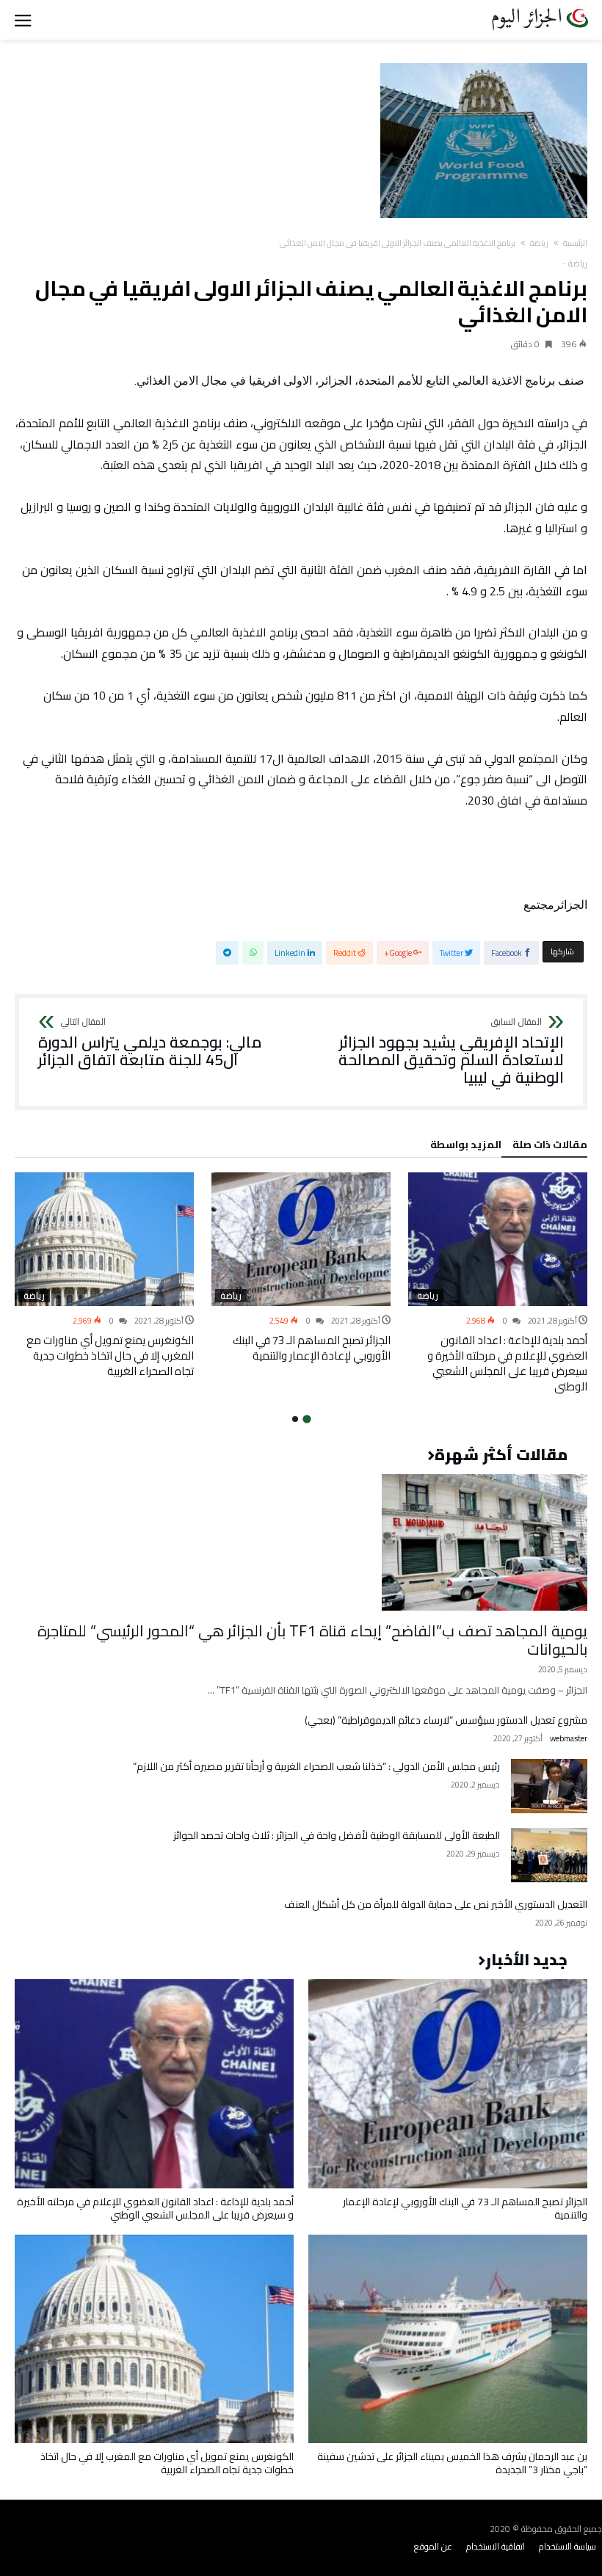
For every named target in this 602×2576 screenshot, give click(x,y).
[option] (498, 1284)
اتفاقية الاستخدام (496, 2546)
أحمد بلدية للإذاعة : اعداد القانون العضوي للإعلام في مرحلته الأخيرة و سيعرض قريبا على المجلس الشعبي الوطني (507, 1363)
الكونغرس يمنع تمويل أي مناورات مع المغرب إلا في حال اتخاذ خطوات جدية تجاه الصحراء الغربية (110, 1356)
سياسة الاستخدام (567, 2546)
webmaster (569, 1739)
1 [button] (307, 1419)
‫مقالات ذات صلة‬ (550, 1147)
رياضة (539, 243)
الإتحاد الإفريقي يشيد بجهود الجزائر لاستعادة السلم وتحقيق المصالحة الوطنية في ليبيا (451, 1052)
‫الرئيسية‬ (575, 243)
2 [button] (295, 1419)
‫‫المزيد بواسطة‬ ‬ (464, 1147)
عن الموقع (433, 2546)
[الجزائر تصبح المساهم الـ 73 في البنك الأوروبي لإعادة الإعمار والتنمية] (301, 1240)
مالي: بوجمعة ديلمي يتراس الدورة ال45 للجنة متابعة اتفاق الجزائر (150, 1043)
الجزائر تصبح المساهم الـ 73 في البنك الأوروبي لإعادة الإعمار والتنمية (312, 1348)
